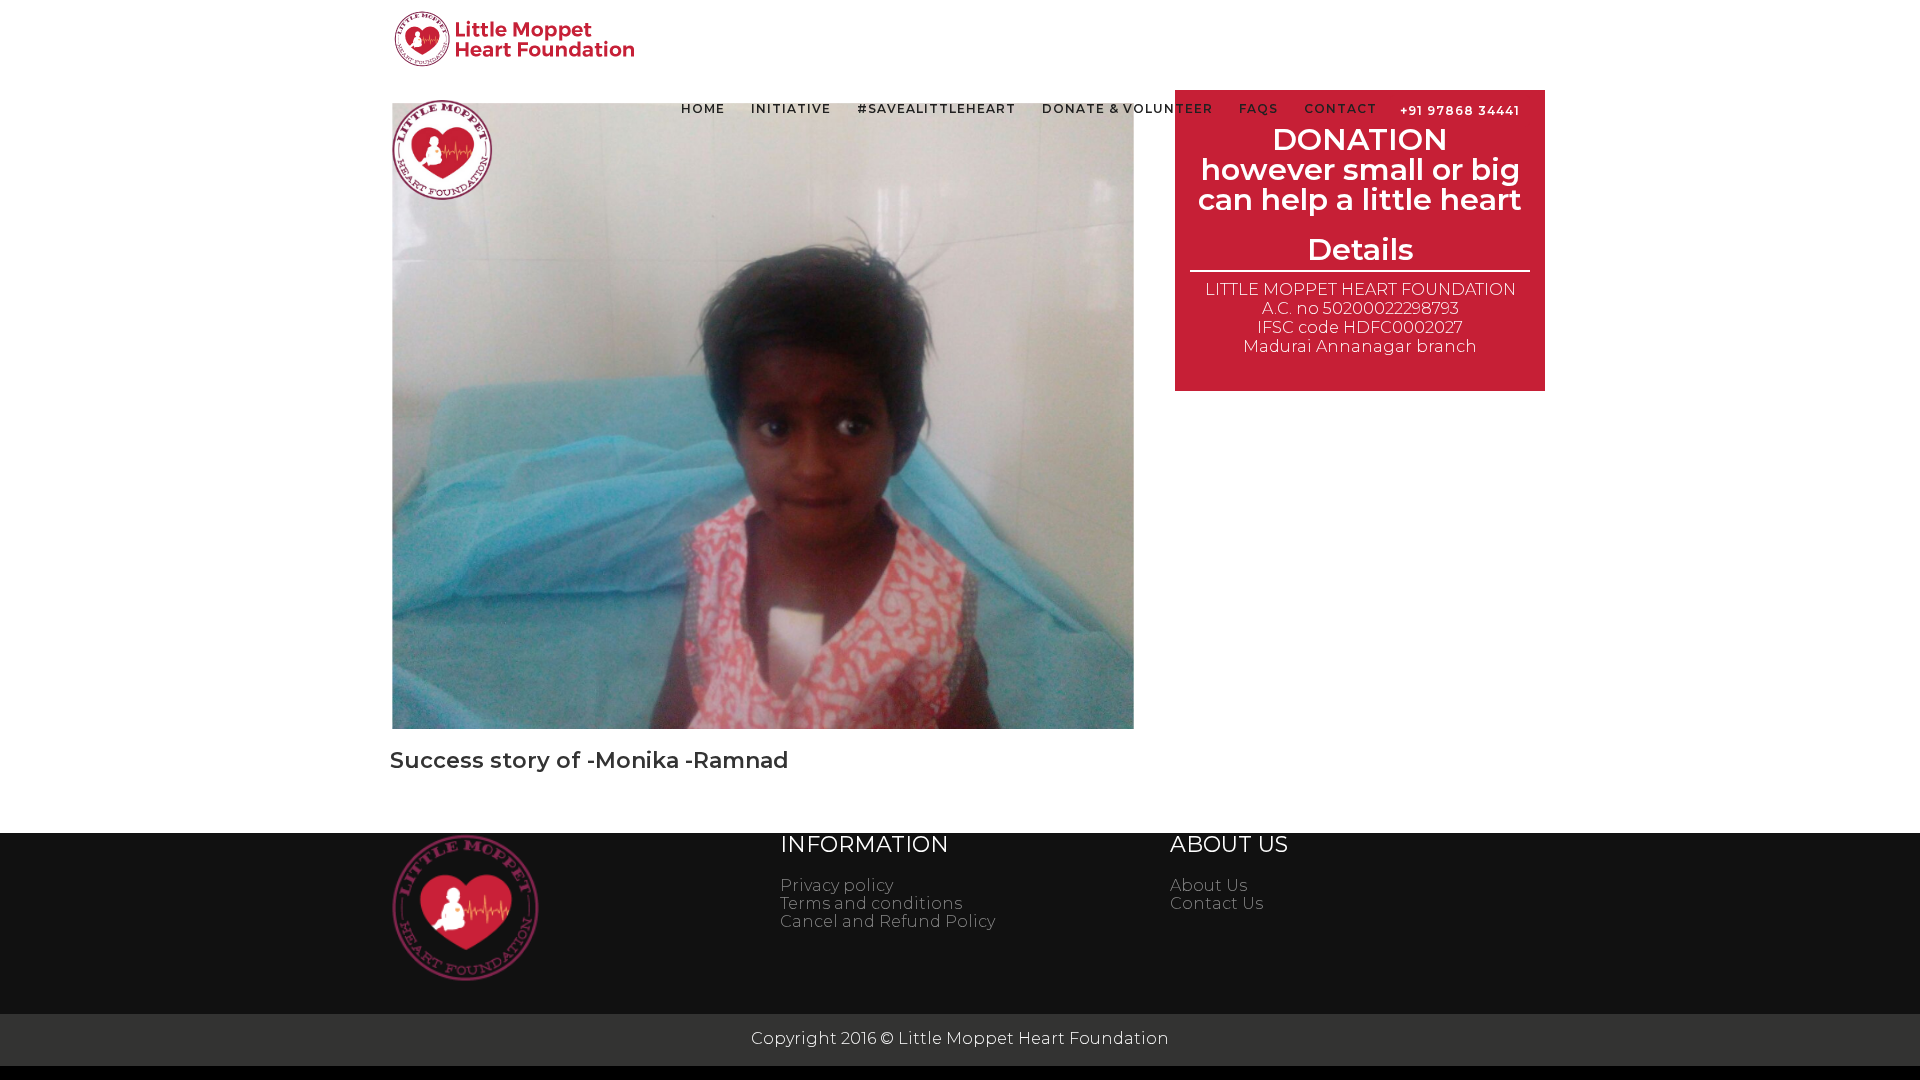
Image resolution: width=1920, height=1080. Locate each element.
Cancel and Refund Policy (887, 921)
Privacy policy (836, 885)
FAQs (1258, 108)
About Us (1208, 885)
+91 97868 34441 (1460, 110)
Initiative (791, 108)
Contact (1340, 108)
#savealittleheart (936, 108)
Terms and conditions (871, 903)
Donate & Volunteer (1127, 108)
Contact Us (1216, 903)
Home (703, 108)
